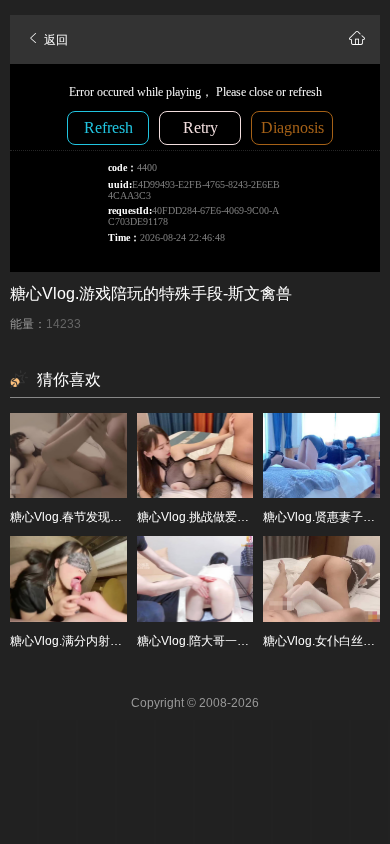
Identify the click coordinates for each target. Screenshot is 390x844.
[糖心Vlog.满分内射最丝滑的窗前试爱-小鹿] (68, 579)
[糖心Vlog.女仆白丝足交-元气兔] (321, 579)
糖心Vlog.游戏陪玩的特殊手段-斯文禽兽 (151, 293)
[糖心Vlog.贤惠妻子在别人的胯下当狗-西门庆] (321, 456)
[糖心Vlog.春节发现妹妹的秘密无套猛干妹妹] (68, 456)
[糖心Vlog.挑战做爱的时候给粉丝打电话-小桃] (195, 456)
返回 (54, 40)
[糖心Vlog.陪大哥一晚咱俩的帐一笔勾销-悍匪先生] (195, 579)
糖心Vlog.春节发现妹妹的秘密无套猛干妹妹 (126, 517)
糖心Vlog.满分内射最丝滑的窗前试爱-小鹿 (122, 641)
